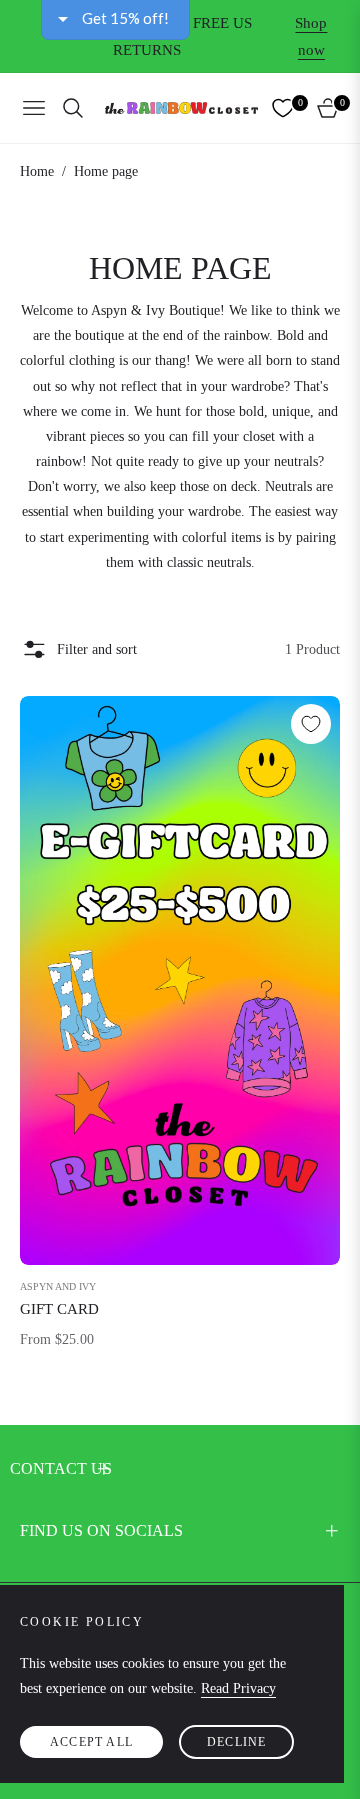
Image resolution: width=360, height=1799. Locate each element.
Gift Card (59, 1309)
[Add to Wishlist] (311, 724)
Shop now (311, 36)
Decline (236, 1742)
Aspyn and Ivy (58, 1287)
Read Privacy (238, 1688)
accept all (91, 1742)
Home (37, 171)
